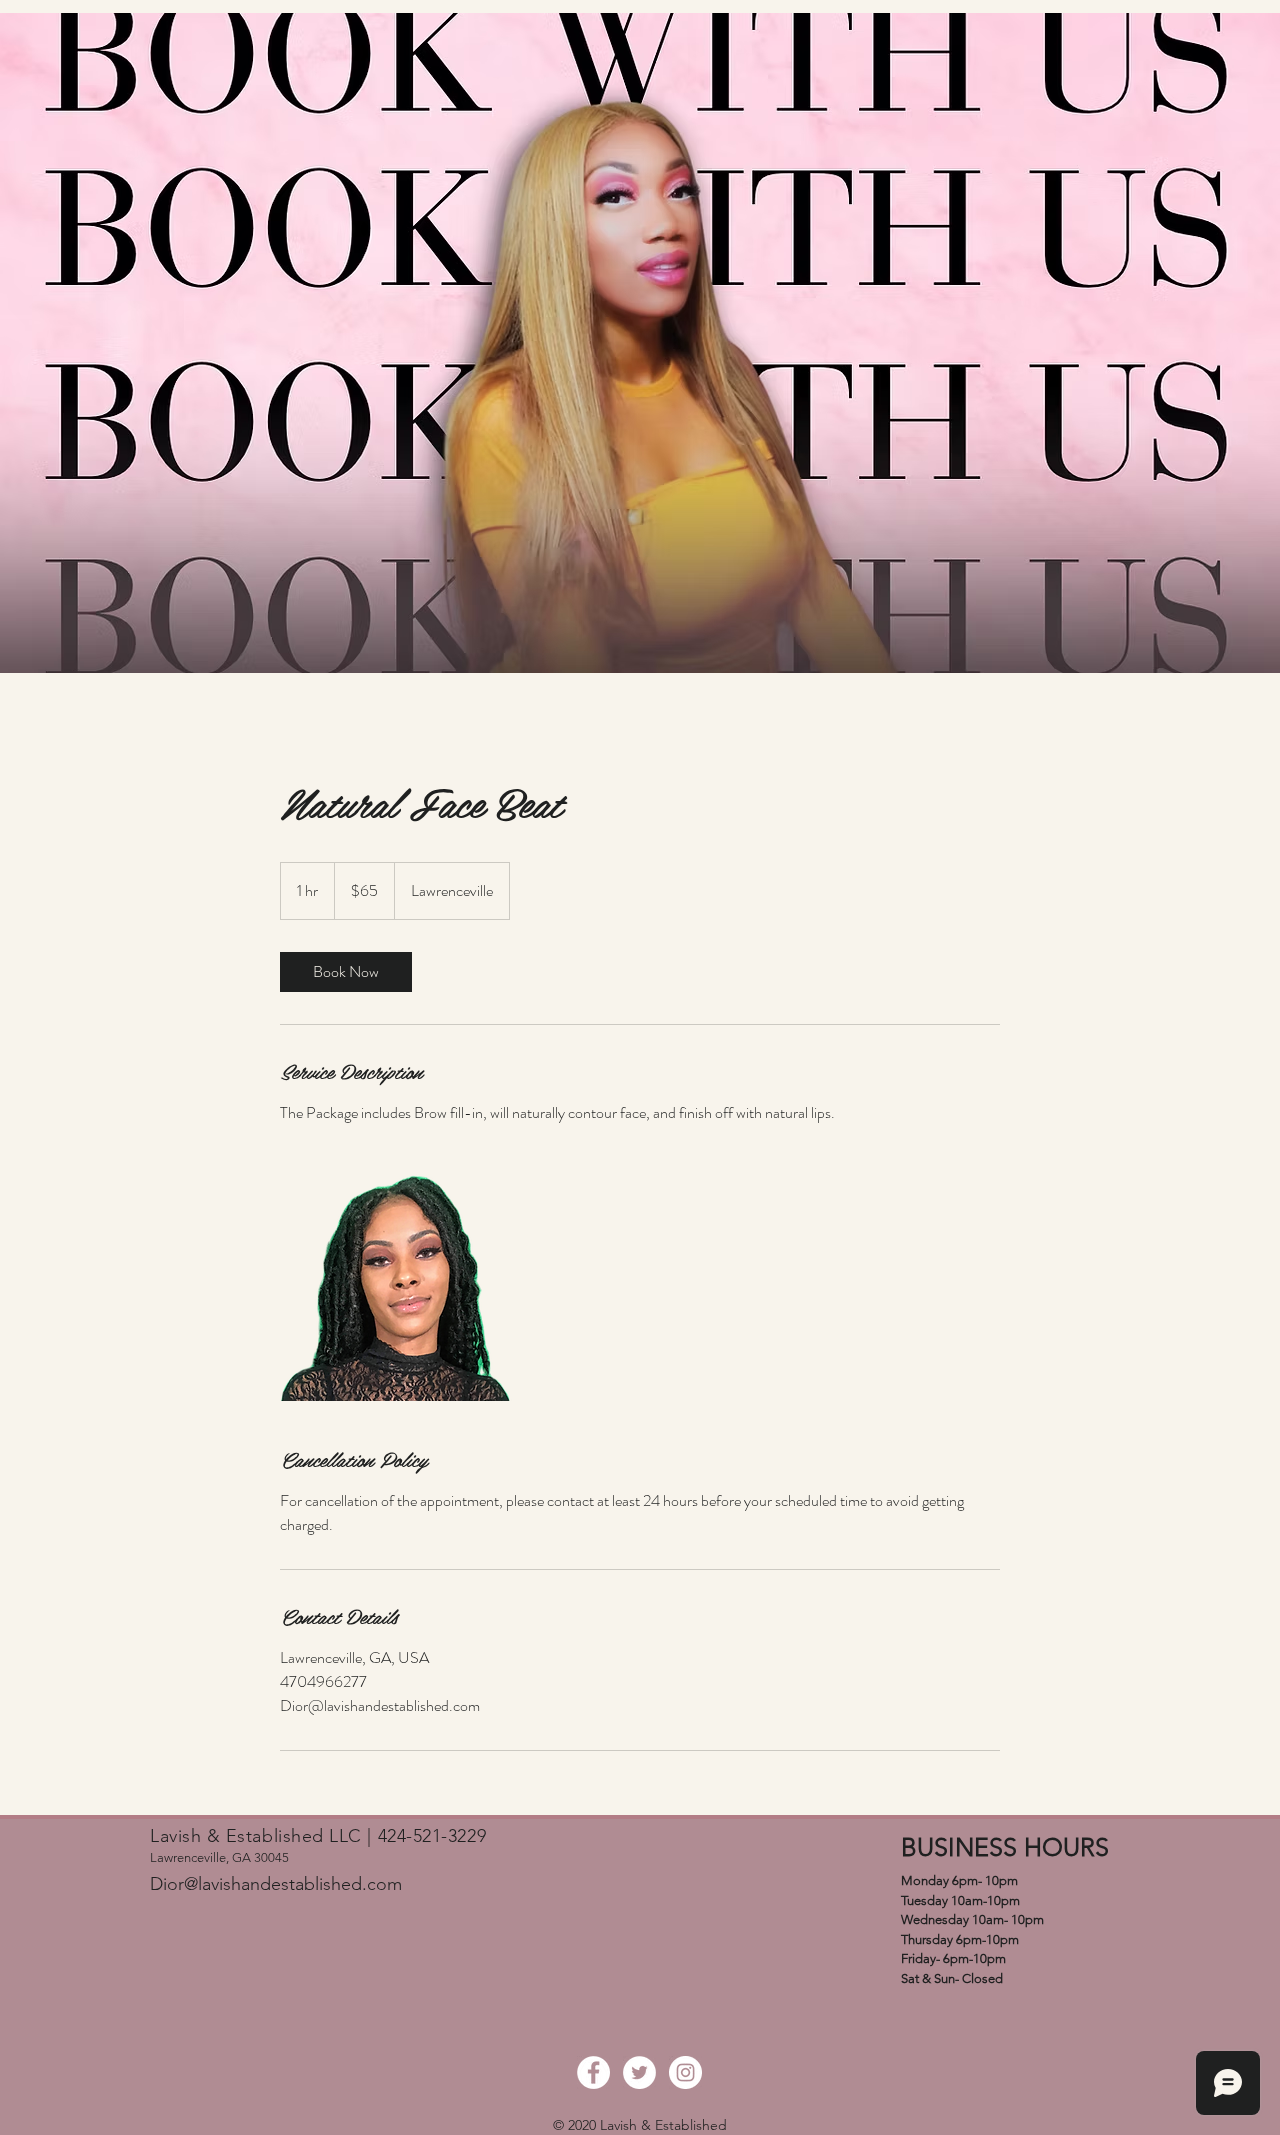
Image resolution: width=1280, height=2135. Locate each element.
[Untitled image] (396, 1285)
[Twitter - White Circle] (639, 2072)
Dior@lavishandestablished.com (276, 1884)
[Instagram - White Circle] (685, 2072)
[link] (346, 972)
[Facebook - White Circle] (593, 2072)
